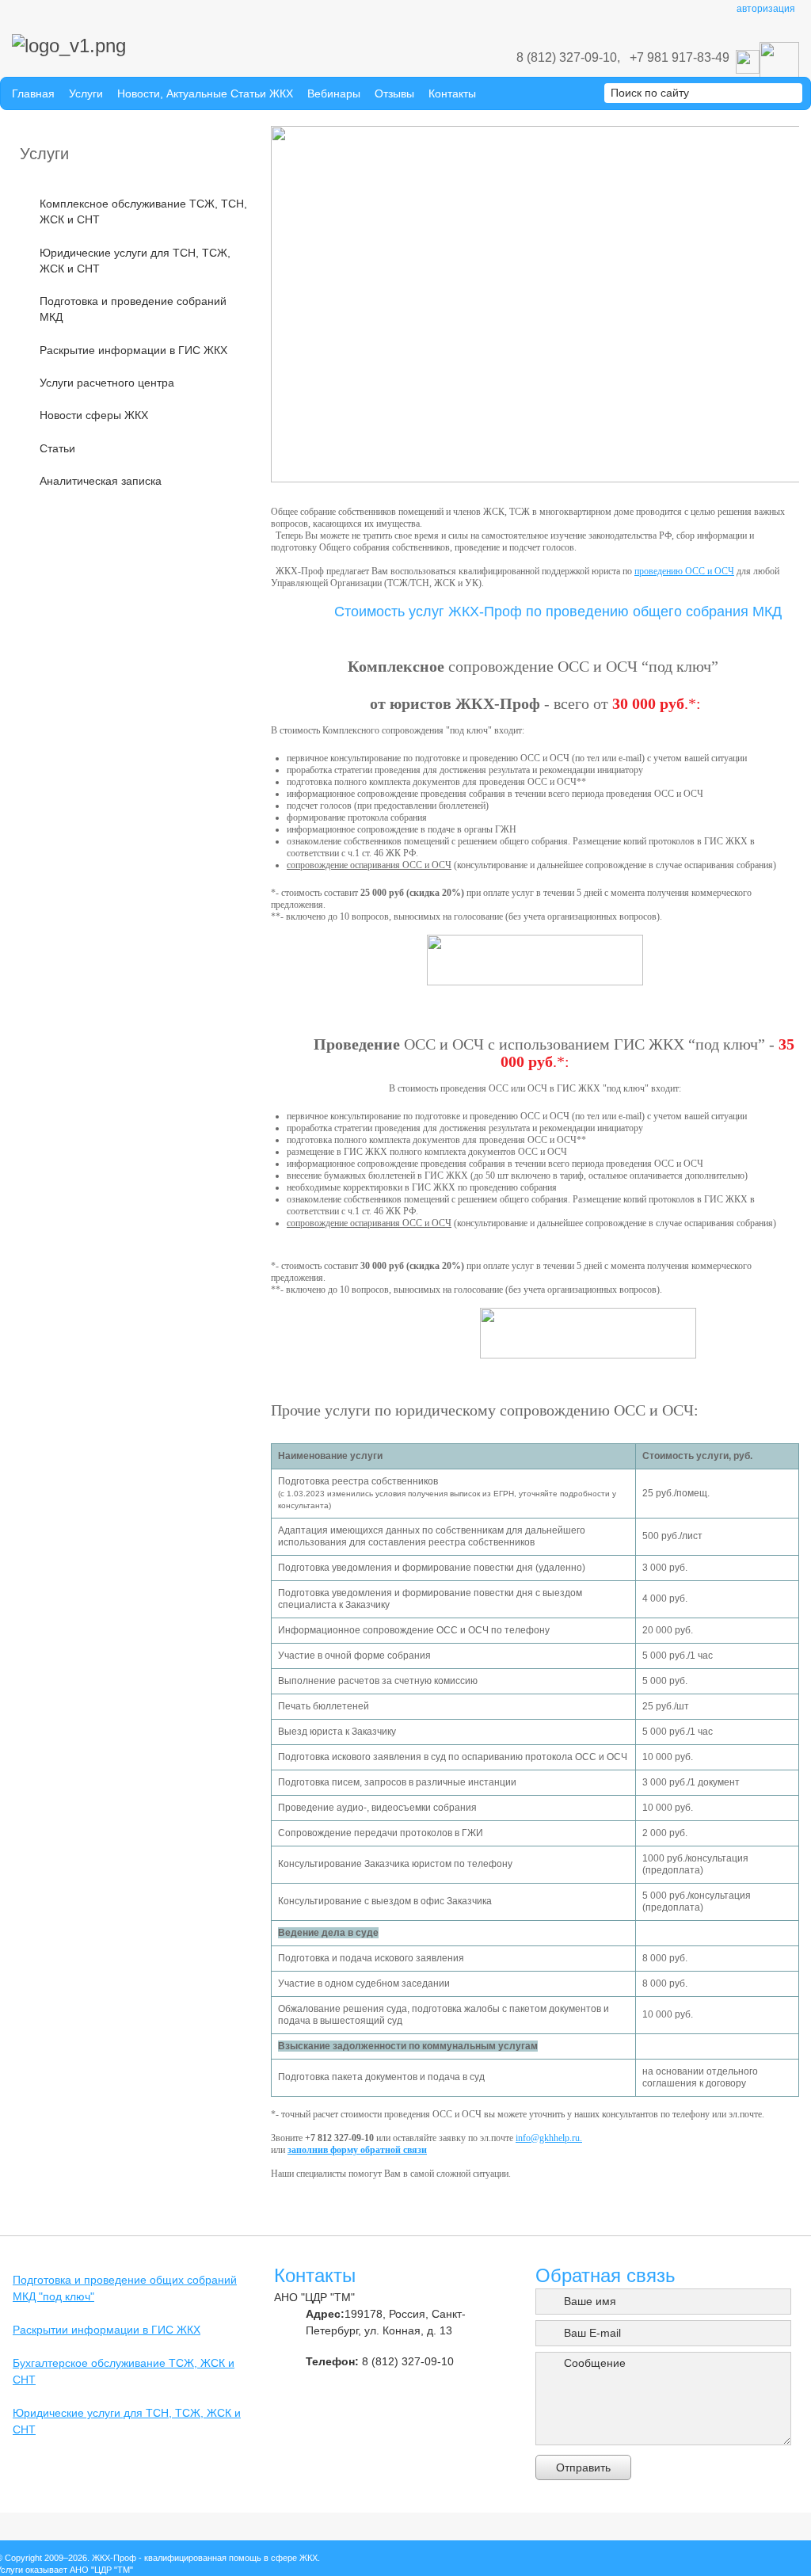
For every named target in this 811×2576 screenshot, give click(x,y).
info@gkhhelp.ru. (549, 2138)
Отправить (583, 2467)
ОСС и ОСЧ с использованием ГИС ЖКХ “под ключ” (583, 1044)
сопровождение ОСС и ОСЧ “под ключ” (583, 666)
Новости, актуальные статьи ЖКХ (205, 93)
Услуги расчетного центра (107, 383)
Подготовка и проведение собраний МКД (133, 309)
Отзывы (394, 93)
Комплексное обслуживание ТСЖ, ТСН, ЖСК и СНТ (143, 211)
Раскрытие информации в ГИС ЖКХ (133, 350)
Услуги (86, 93)
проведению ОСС (670, 571)
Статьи (57, 448)
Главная (33, 93)
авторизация (766, 9)
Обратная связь (605, 2275)
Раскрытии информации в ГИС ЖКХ (107, 2330)
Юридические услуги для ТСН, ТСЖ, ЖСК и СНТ (135, 261)
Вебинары (334, 93)
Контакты (452, 93)
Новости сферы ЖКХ (94, 415)
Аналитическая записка (101, 481)
